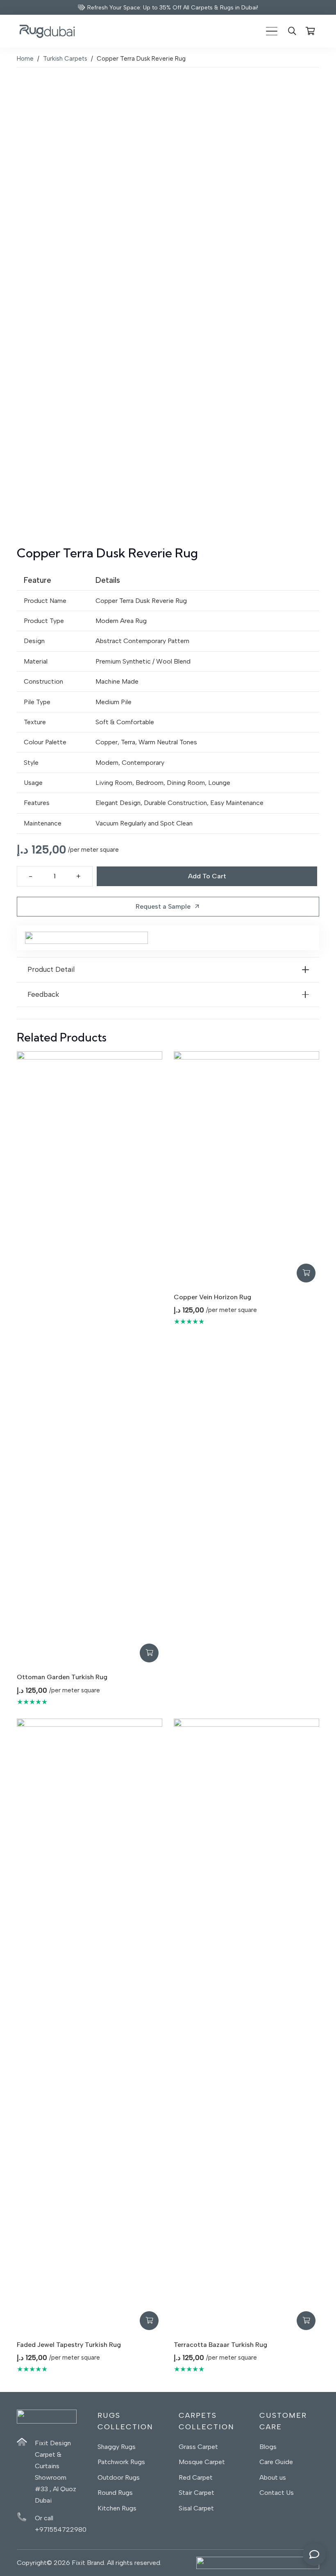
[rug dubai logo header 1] (47, 31)
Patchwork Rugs (121, 2462)
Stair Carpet (196, 2493)
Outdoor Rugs (119, 2477)
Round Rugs (115, 2493)
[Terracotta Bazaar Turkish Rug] (246, 2026)
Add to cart (207, 876)
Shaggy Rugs (117, 2447)
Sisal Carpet (196, 2508)
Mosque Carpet (202, 2462)
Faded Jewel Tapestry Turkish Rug (69, 2345)
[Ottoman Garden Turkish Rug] (90, 1359)
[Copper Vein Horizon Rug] (246, 1169)
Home (25, 59)
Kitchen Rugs (117, 2508)
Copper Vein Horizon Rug (212, 1297)
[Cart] (310, 31)
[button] (272, 31)
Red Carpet (196, 2477)
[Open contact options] (314, 2554)
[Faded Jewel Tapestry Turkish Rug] (90, 2026)
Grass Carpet (198, 2447)
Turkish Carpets (65, 59)
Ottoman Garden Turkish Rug (62, 1677)
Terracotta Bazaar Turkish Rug (220, 2345)
